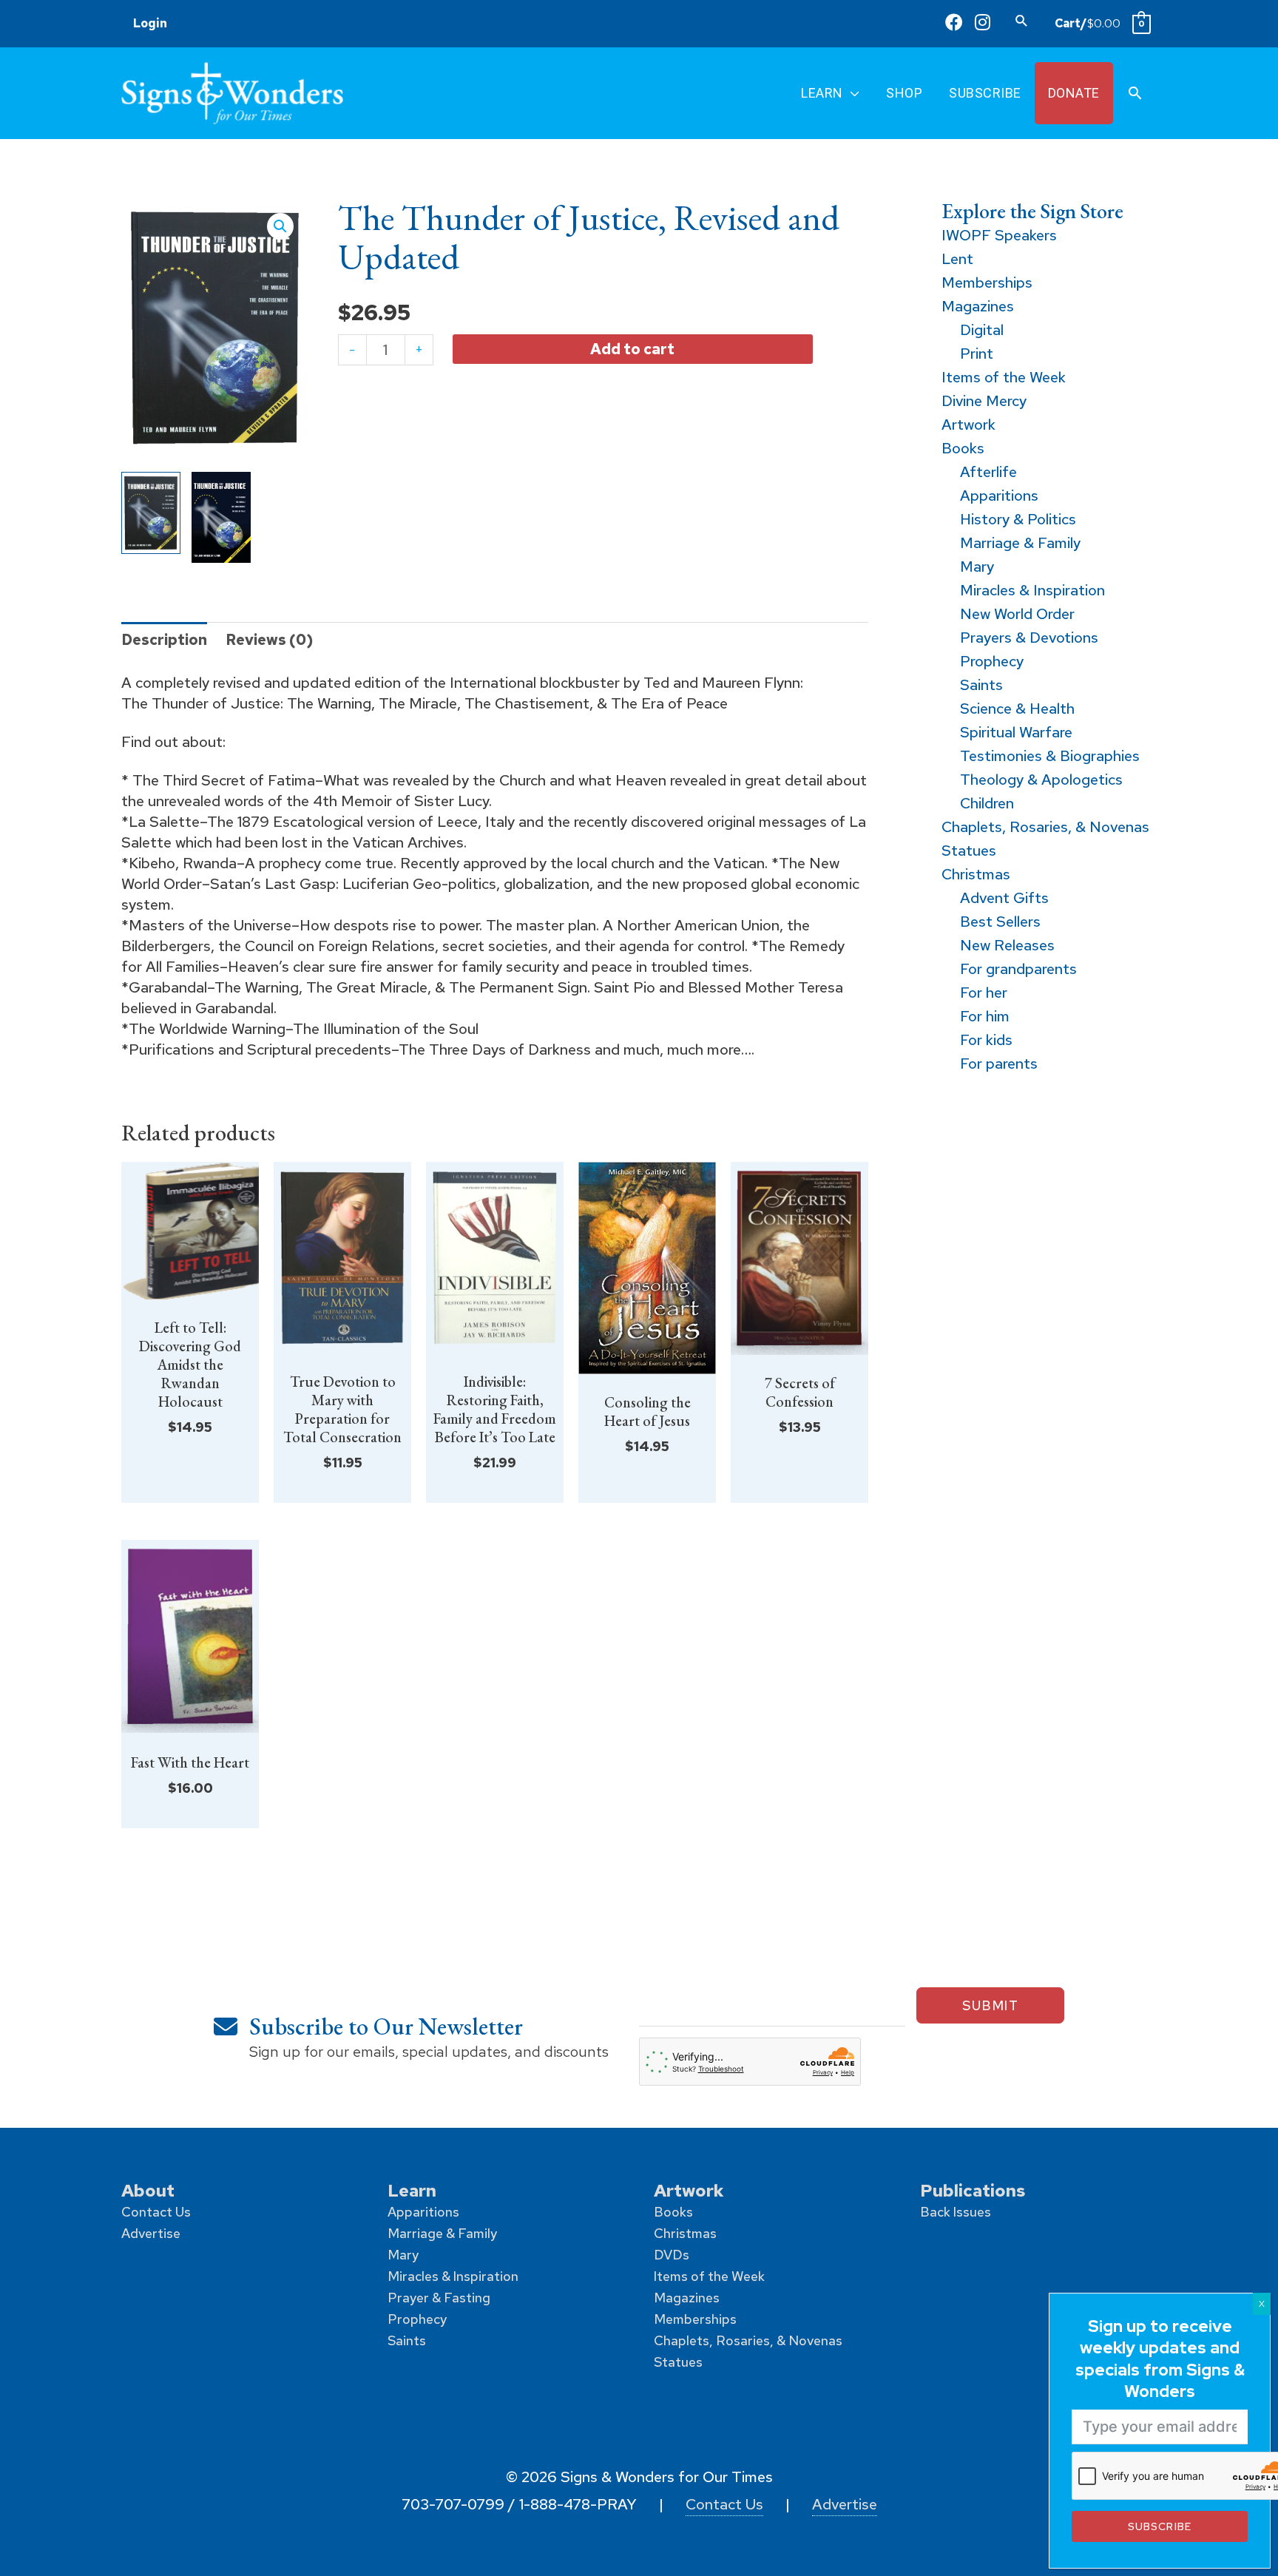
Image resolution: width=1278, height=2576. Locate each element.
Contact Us (156, 2212)
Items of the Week (709, 2276)
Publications (973, 2190)
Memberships (695, 2319)
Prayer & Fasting (439, 2298)
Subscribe (1159, 2526)
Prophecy (417, 2319)
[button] (1022, 20)
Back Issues (956, 2212)
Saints (407, 2340)
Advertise (151, 2233)
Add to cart (632, 348)
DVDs (672, 2255)
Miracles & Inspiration (453, 2276)
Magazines (687, 2298)
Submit (990, 2005)
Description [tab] (164, 640)
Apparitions (423, 2212)
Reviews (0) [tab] (269, 640)
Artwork (689, 2190)
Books (673, 2212)
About (148, 2190)
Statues (678, 2362)
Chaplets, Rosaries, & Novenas (748, 2340)
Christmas (685, 2233)
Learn (412, 2190)
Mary (403, 2255)
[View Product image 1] (151, 513)
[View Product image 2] (221, 517)
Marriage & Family (442, 2233)
